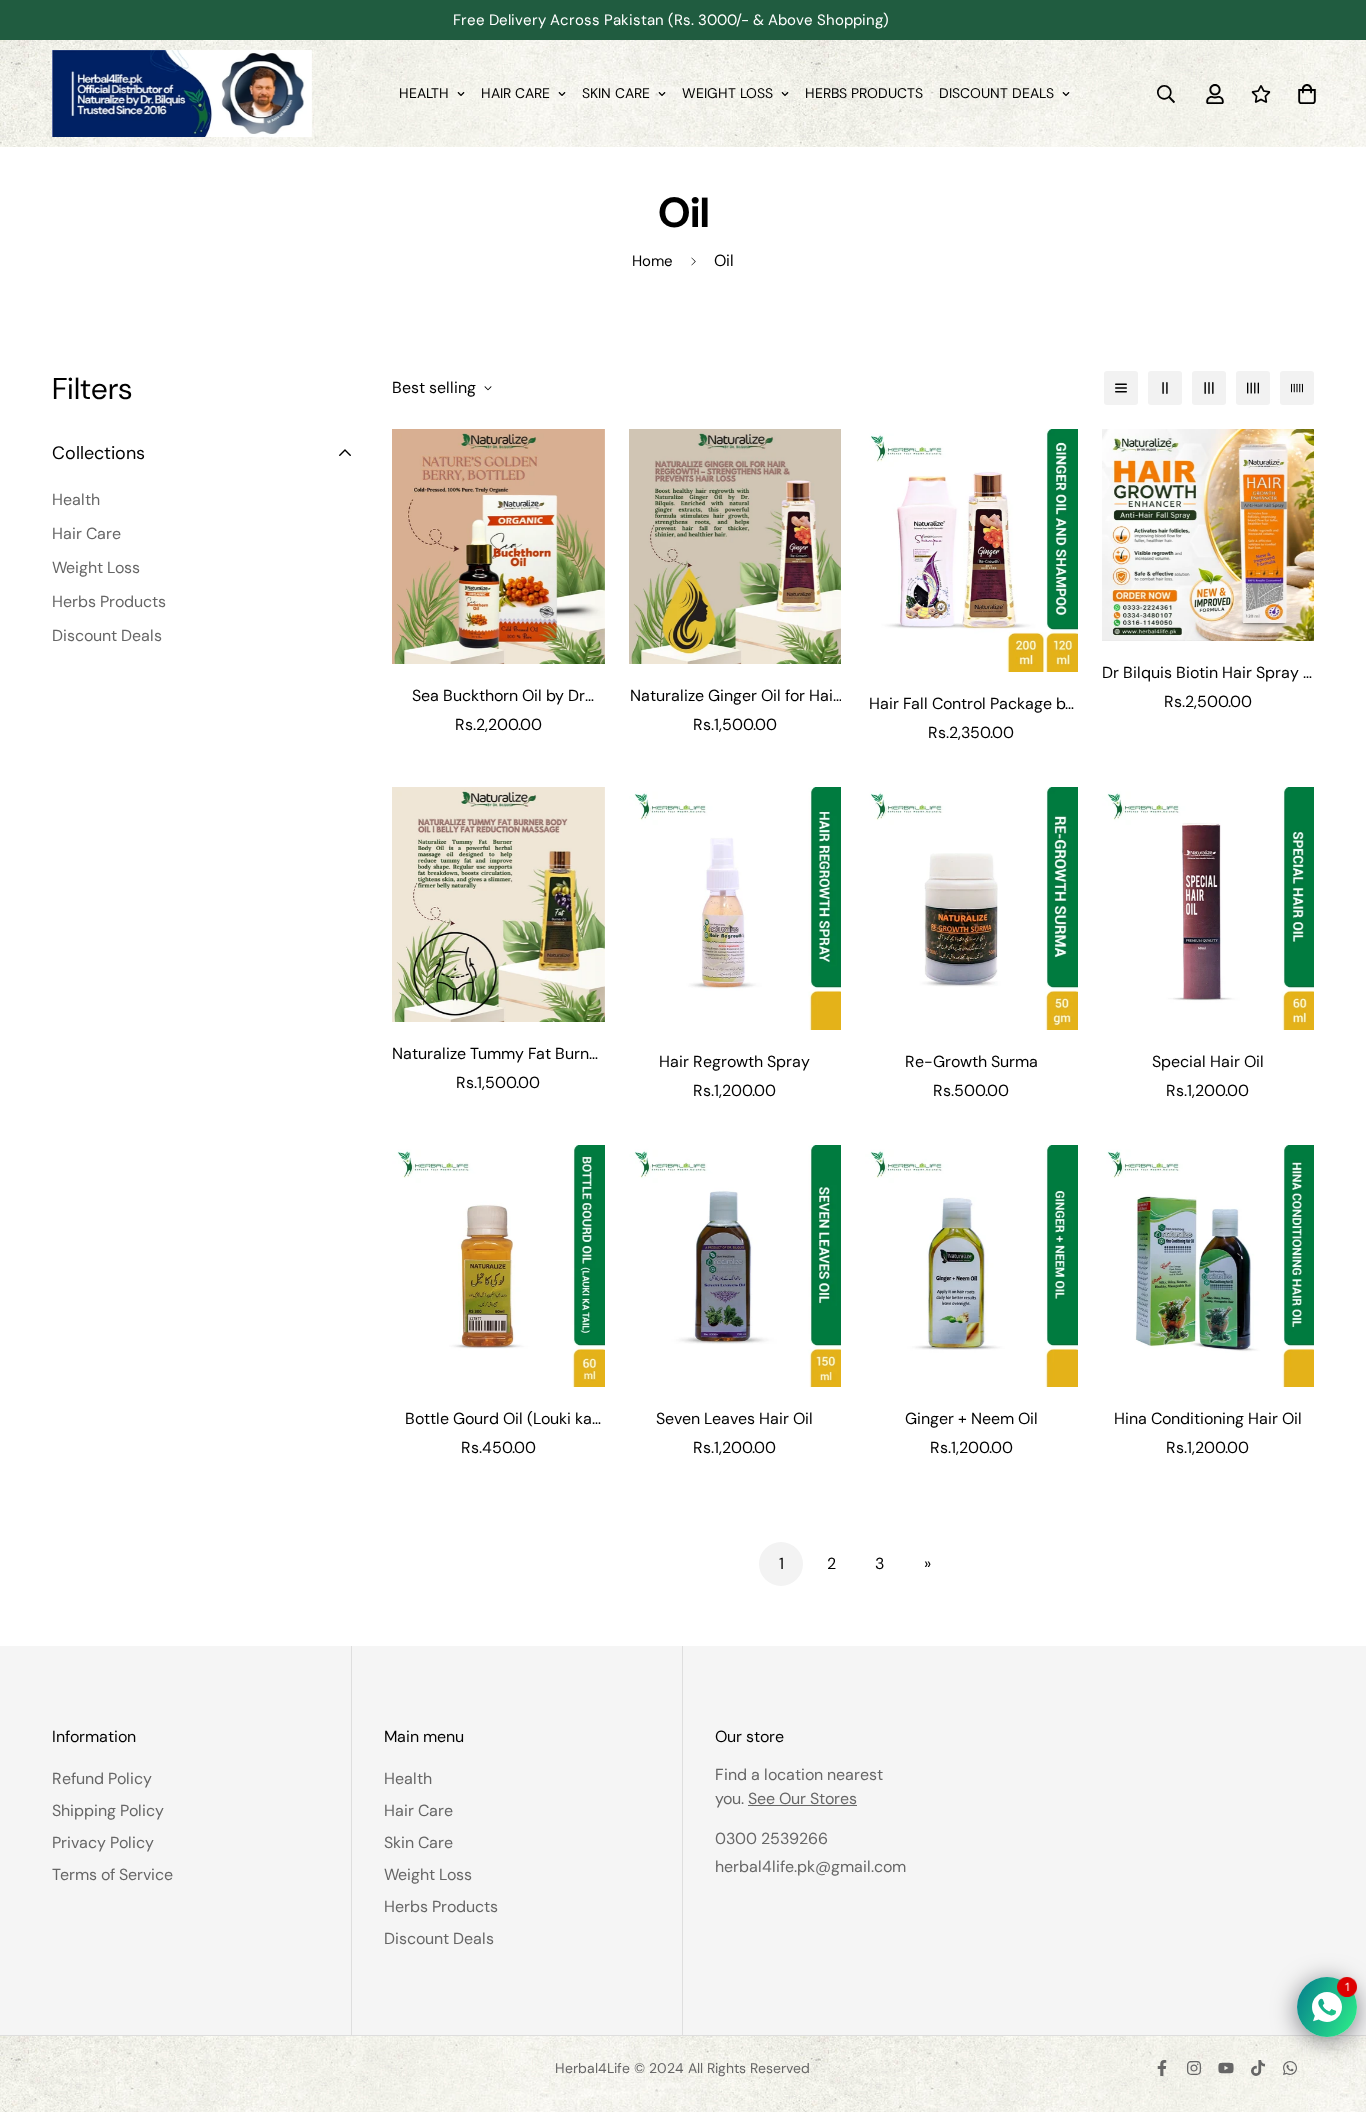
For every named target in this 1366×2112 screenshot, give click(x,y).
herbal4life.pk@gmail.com (810, 1866)
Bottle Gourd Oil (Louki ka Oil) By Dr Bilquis (498, 1419)
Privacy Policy (103, 1842)
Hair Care (515, 93)
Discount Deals (996, 93)
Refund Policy (102, 1778)
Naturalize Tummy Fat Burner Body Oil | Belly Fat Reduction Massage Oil (498, 1054)
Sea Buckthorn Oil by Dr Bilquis (498, 696)
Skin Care (616, 93)
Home (652, 261)
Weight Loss (727, 93)
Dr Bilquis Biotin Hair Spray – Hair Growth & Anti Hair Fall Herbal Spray (1208, 673)
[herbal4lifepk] (182, 93)
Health (424, 93)
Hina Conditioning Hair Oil (1208, 1418)
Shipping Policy (108, 1810)
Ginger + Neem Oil (971, 1418)
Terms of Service (112, 1874)
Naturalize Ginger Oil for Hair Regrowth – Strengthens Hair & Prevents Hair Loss (735, 696)
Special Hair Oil (1208, 1061)
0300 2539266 (771, 1838)
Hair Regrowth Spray (734, 1061)
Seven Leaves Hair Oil (734, 1418)
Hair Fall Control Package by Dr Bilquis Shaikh (971, 704)
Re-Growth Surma (971, 1061)
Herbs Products (864, 93)
